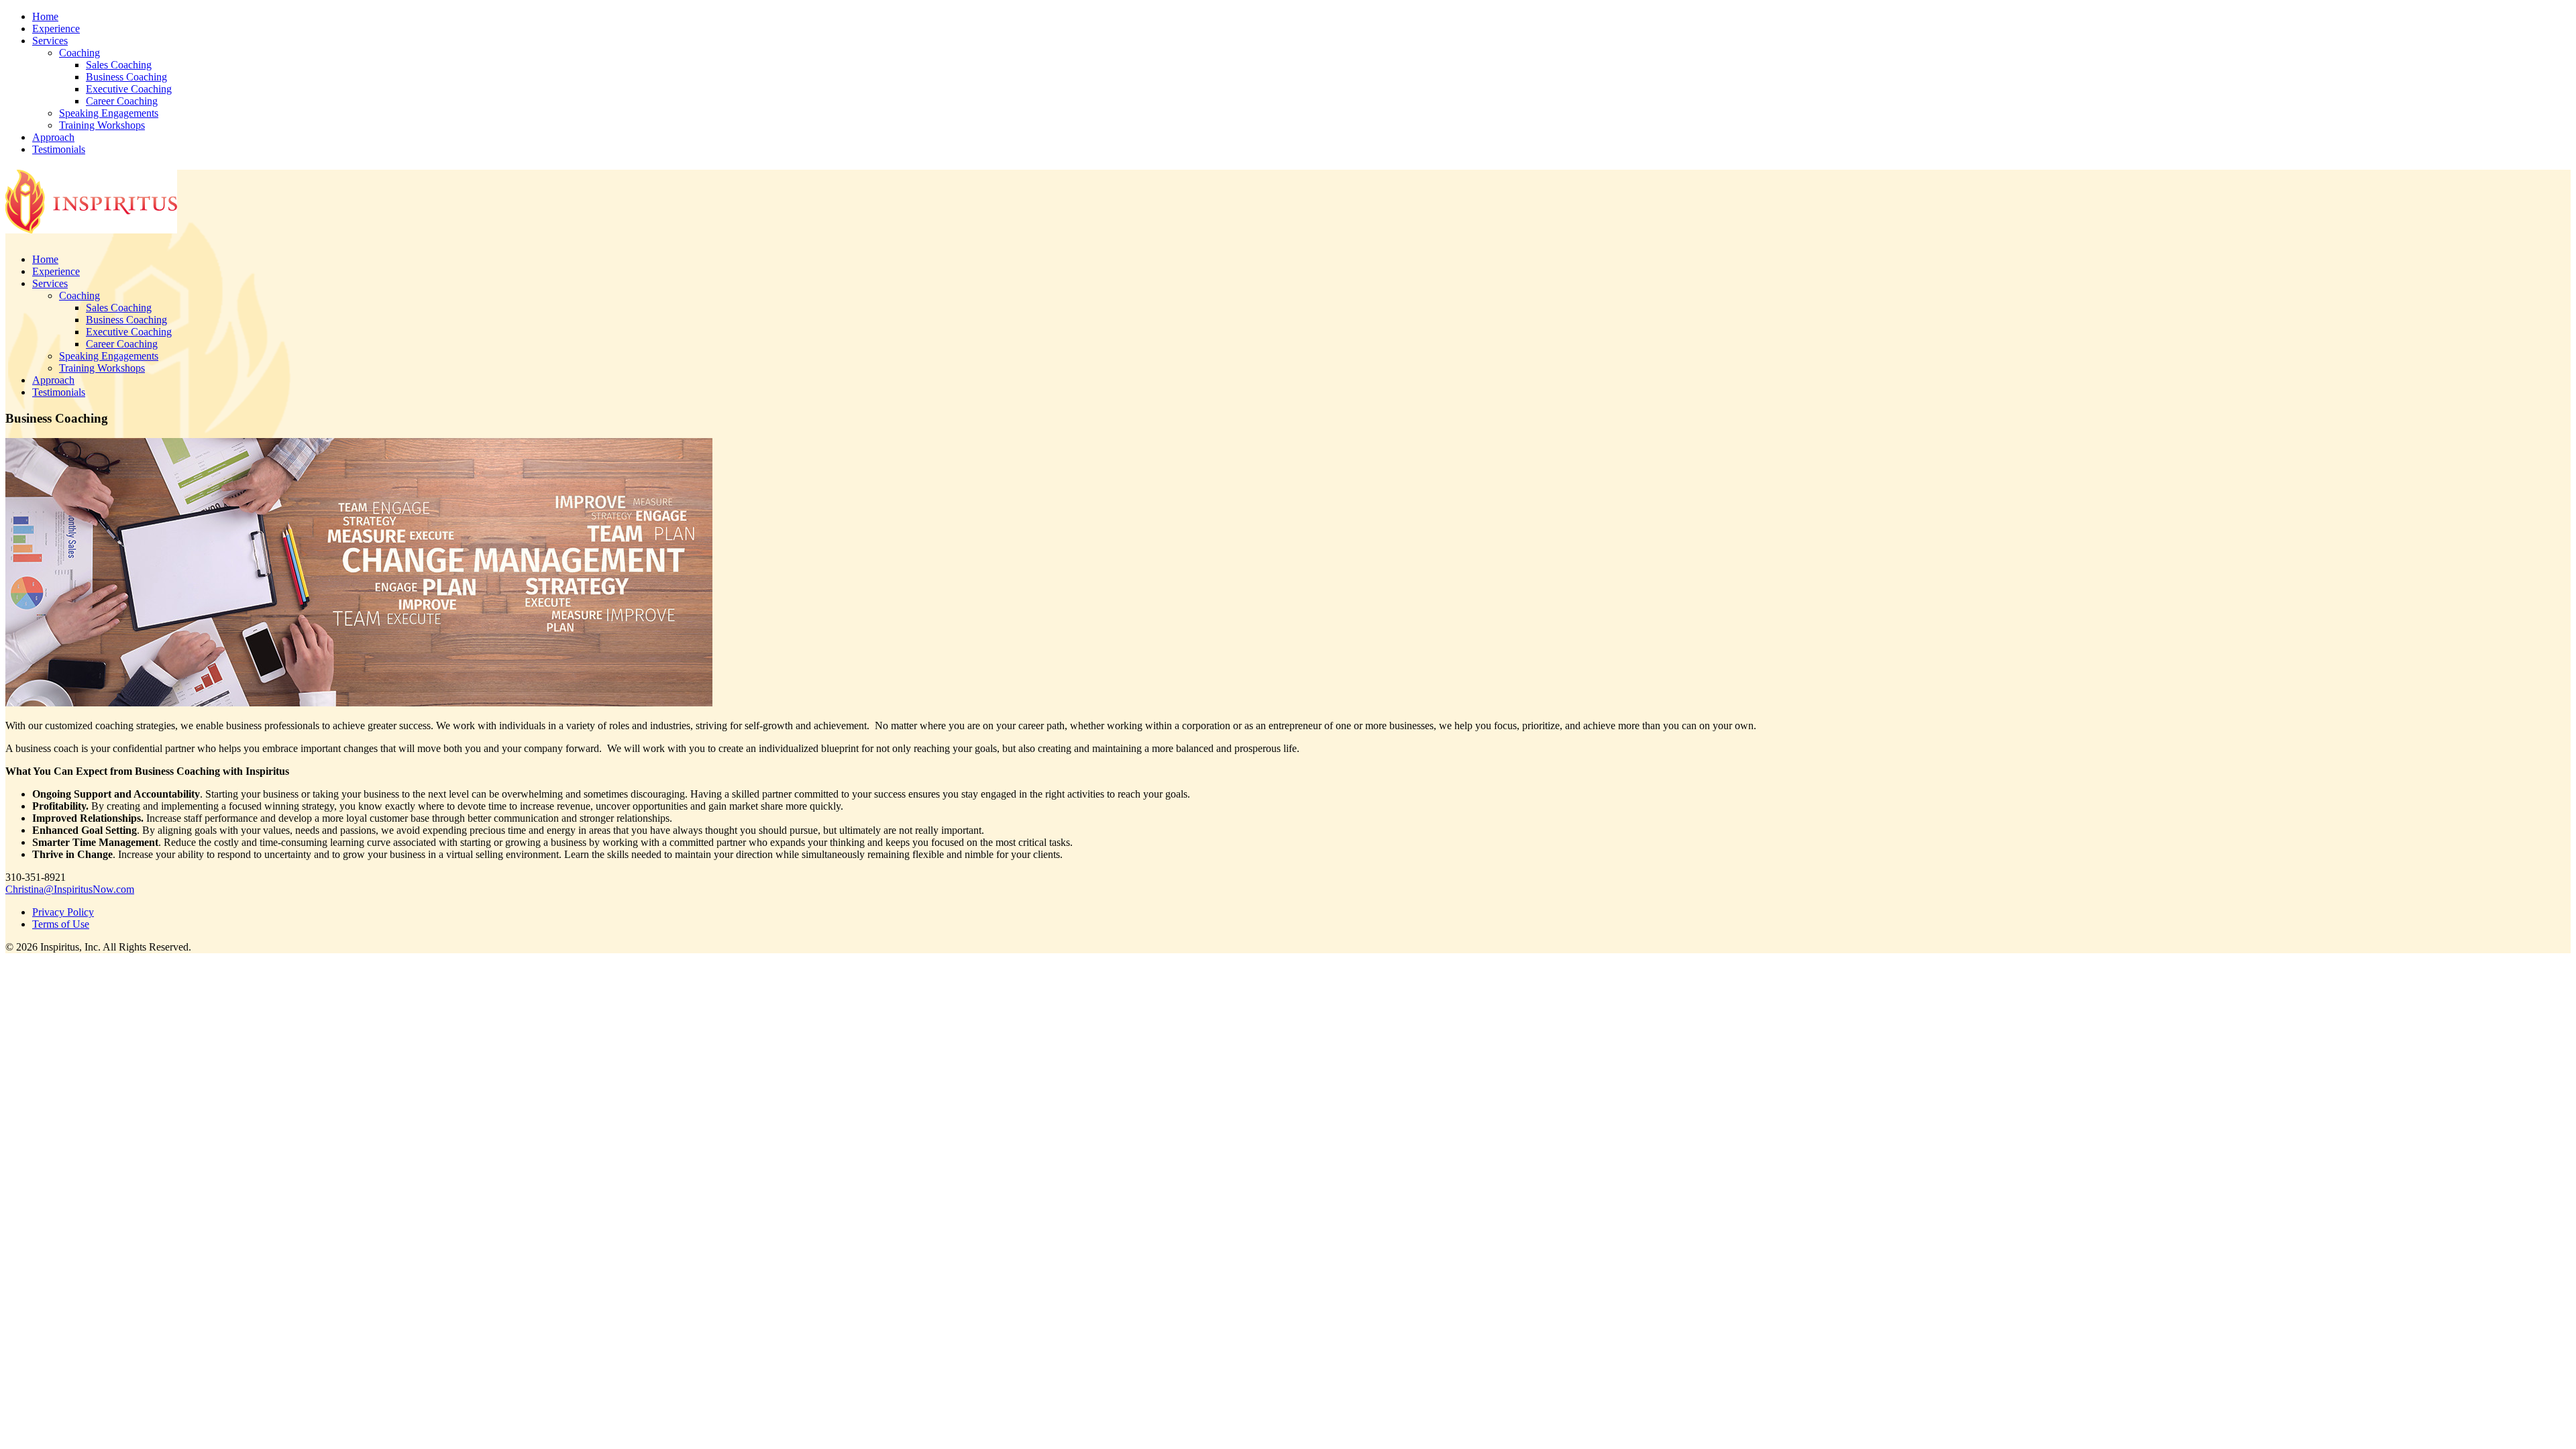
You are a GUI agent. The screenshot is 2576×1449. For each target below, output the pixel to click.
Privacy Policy (63, 912)
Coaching (79, 53)
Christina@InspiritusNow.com (70, 889)
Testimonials (59, 149)
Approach (53, 137)
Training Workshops (102, 125)
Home (45, 16)
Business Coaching (126, 77)
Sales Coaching (119, 65)
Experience (56, 29)
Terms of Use (61, 924)
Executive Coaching (129, 89)
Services (50, 41)
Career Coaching (122, 101)
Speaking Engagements (109, 113)
